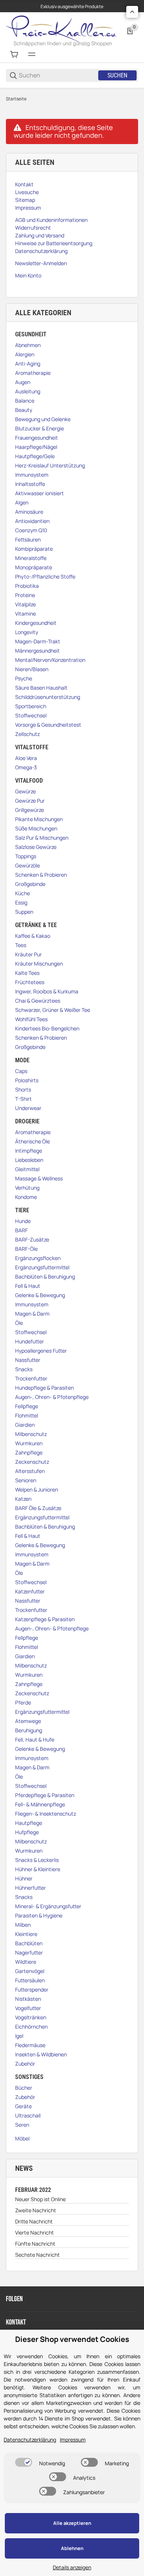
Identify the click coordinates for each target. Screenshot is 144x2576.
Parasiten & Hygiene (39, 1915)
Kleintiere (26, 1934)
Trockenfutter (31, 1378)
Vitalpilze (25, 604)
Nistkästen (28, 1999)
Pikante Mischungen (39, 819)
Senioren (26, 1480)
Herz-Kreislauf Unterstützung (50, 465)
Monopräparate (34, 567)
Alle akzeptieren (72, 2523)
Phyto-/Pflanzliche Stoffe (45, 576)
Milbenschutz (31, 1434)
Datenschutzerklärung (30, 2440)
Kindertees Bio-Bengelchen (47, 1028)
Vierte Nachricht (35, 2232)
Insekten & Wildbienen (41, 2054)
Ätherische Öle (32, 1141)
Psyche (24, 678)
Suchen (117, 75)
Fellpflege (27, 1406)
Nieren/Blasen (32, 669)
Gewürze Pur (30, 801)
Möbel (22, 2138)
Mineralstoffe (31, 558)
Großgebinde (30, 884)
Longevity (27, 632)
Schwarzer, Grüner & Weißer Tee (53, 1010)
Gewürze (25, 791)
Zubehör (25, 2064)
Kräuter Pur (28, 954)
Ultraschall (28, 2115)
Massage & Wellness (39, 1178)
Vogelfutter (28, 2008)
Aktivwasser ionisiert (40, 493)
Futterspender (32, 1990)
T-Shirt (23, 1099)
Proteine (25, 595)
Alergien (25, 354)
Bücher (24, 2088)
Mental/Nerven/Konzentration (50, 660)
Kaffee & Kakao (33, 936)
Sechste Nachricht (37, 2255)
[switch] (24, 2462)
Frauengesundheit (37, 438)
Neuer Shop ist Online (40, 2199)
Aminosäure (29, 512)
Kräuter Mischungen (39, 964)
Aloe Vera (26, 758)
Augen (23, 382)
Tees (21, 945)
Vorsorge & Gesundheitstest (48, 725)
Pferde (23, 1702)
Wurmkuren (29, 1443)
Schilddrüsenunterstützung (48, 697)
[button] (132, 12)
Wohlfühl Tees (31, 1019)
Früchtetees (30, 982)
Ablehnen (72, 2548)
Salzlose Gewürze (36, 847)
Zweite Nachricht (36, 2210)
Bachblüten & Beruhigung (45, 1277)
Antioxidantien (32, 521)
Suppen (24, 912)
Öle (19, 1323)
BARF (21, 1230)
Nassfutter (28, 1360)
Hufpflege (27, 1832)
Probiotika (27, 586)
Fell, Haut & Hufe (35, 1739)
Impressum (73, 2440)
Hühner (24, 1878)
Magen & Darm (32, 1314)
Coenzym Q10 (31, 530)
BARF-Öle (26, 1249)
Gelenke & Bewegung (40, 1295)
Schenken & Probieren (41, 875)
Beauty (24, 410)
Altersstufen (30, 1471)
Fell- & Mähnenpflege (40, 1804)
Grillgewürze (30, 810)
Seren (22, 2125)
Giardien (25, 1425)
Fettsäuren (28, 539)
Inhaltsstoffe (30, 484)
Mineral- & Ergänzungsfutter (48, 1906)
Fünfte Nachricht (35, 2244)
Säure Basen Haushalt (41, 688)
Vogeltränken (31, 2017)
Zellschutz (28, 734)
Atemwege (28, 1721)
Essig (21, 902)
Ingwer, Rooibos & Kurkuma (47, 991)
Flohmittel (27, 1415)
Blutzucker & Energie (40, 428)
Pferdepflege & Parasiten (45, 1795)
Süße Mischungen (36, 828)
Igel (19, 2036)
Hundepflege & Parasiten (44, 1388)
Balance (25, 401)
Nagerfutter (29, 1952)
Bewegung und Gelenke (43, 419)
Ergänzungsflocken (38, 1258)
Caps (21, 1071)
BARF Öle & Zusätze (38, 1508)
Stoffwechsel (31, 715)
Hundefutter (30, 1341)
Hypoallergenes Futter (41, 1351)
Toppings (26, 856)
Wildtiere (26, 1962)
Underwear (28, 1108)
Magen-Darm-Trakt (38, 641)
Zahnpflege (29, 1452)
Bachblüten (29, 1943)
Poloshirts (27, 1080)
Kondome (26, 1197)
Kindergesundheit (36, 623)
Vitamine (25, 614)
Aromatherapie (33, 373)
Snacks (24, 1369)
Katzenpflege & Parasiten (45, 1619)
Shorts (23, 1089)
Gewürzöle (28, 865)
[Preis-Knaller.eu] (61, 30)
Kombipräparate (34, 549)
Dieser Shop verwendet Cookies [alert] (72, 2339)
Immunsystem (32, 475)
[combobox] (58, 75)
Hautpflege (29, 1823)
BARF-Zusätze (32, 1239)
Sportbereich (31, 706)
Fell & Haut (28, 1286)
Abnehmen (28, 345)
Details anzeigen (72, 2567)
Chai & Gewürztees (38, 1001)
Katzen (23, 1499)
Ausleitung (28, 391)
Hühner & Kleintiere (38, 1869)
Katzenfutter (30, 1591)
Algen (22, 502)
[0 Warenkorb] (14, 54)
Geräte (23, 2106)
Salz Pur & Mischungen (42, 838)
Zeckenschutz (32, 1462)
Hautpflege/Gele (35, 456)
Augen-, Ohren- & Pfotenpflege (52, 1397)
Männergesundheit (37, 651)
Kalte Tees (27, 973)
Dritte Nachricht (34, 2221)
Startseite (16, 99)
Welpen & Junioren (37, 1489)
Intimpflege (29, 1151)
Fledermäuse (30, 2045)
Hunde (23, 1221)
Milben (23, 1925)
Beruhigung (29, 1730)
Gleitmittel (27, 1169)
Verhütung (27, 1188)
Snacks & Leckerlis (37, 1860)
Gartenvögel (30, 1971)
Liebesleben (29, 1160)
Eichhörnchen (31, 2027)
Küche (23, 893)
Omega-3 (26, 767)
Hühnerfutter (30, 1888)
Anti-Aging (28, 364)
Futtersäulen (30, 1980)
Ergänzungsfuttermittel (42, 1267)
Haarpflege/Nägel (36, 447)
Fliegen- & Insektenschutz (46, 1814)
